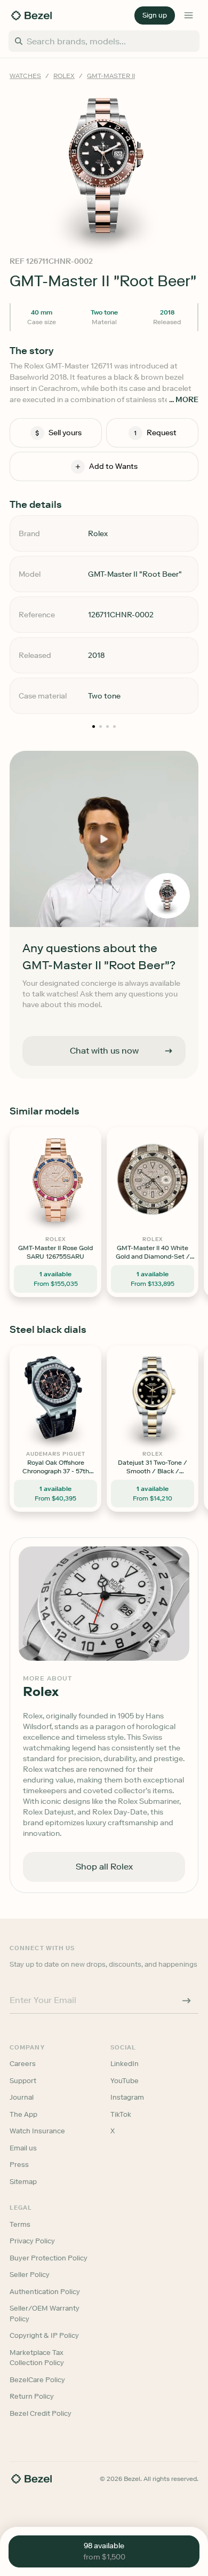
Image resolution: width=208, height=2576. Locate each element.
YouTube (125, 2081)
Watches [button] (25, 76)
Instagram (127, 2097)
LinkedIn (125, 2064)
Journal (22, 2097)
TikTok (121, 2114)
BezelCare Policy (37, 2380)
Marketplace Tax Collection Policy (37, 2358)
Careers (23, 2064)
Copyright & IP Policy (44, 2335)
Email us (23, 2148)
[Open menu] (189, 15)
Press (19, 2165)
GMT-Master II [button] (111, 76)
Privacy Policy (32, 2241)
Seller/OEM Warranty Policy (45, 2314)
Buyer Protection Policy (49, 2258)
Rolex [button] (64, 76)
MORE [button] (187, 400)
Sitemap (23, 2182)
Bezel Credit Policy (41, 2413)
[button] (155, 15)
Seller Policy (30, 2275)
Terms (20, 2224)
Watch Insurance (37, 2131)
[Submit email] (187, 2000)
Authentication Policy (45, 2292)
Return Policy (32, 2396)
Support (23, 2081)
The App (23, 2114)
